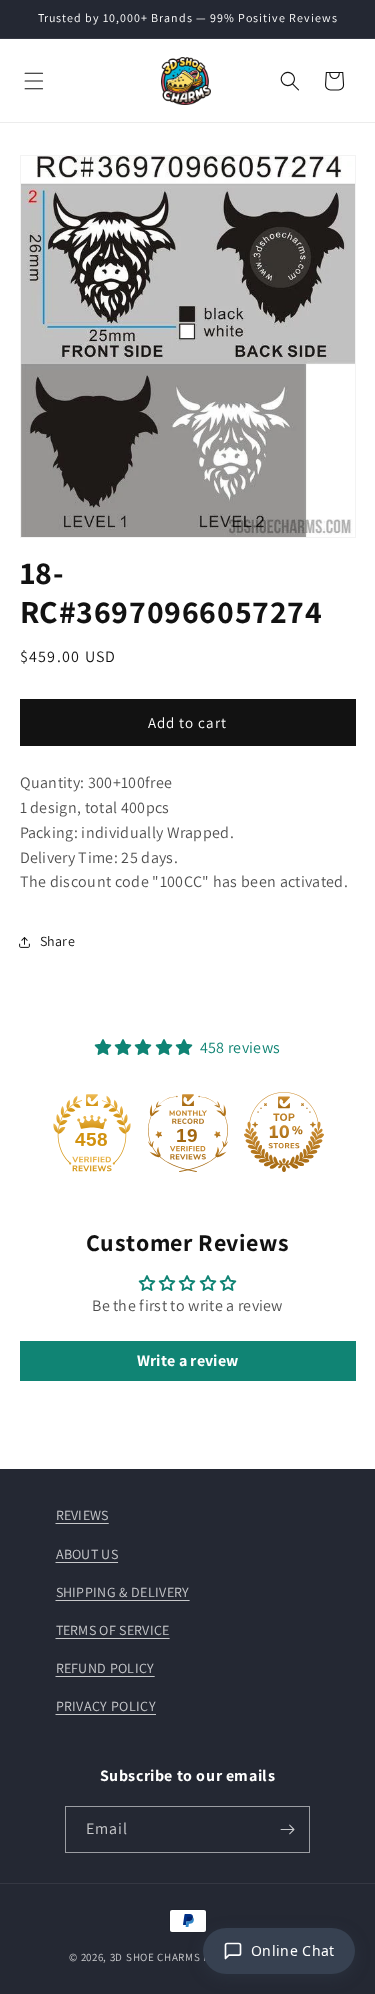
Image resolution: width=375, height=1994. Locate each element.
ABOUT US (87, 1554)
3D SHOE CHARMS (155, 1957)
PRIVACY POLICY (106, 1706)
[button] (34, 81)
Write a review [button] (187, 1360)
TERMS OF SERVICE (113, 1630)
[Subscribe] (287, 1829)
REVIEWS (82, 1515)
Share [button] (58, 941)
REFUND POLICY (105, 1668)
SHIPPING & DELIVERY (123, 1592)
